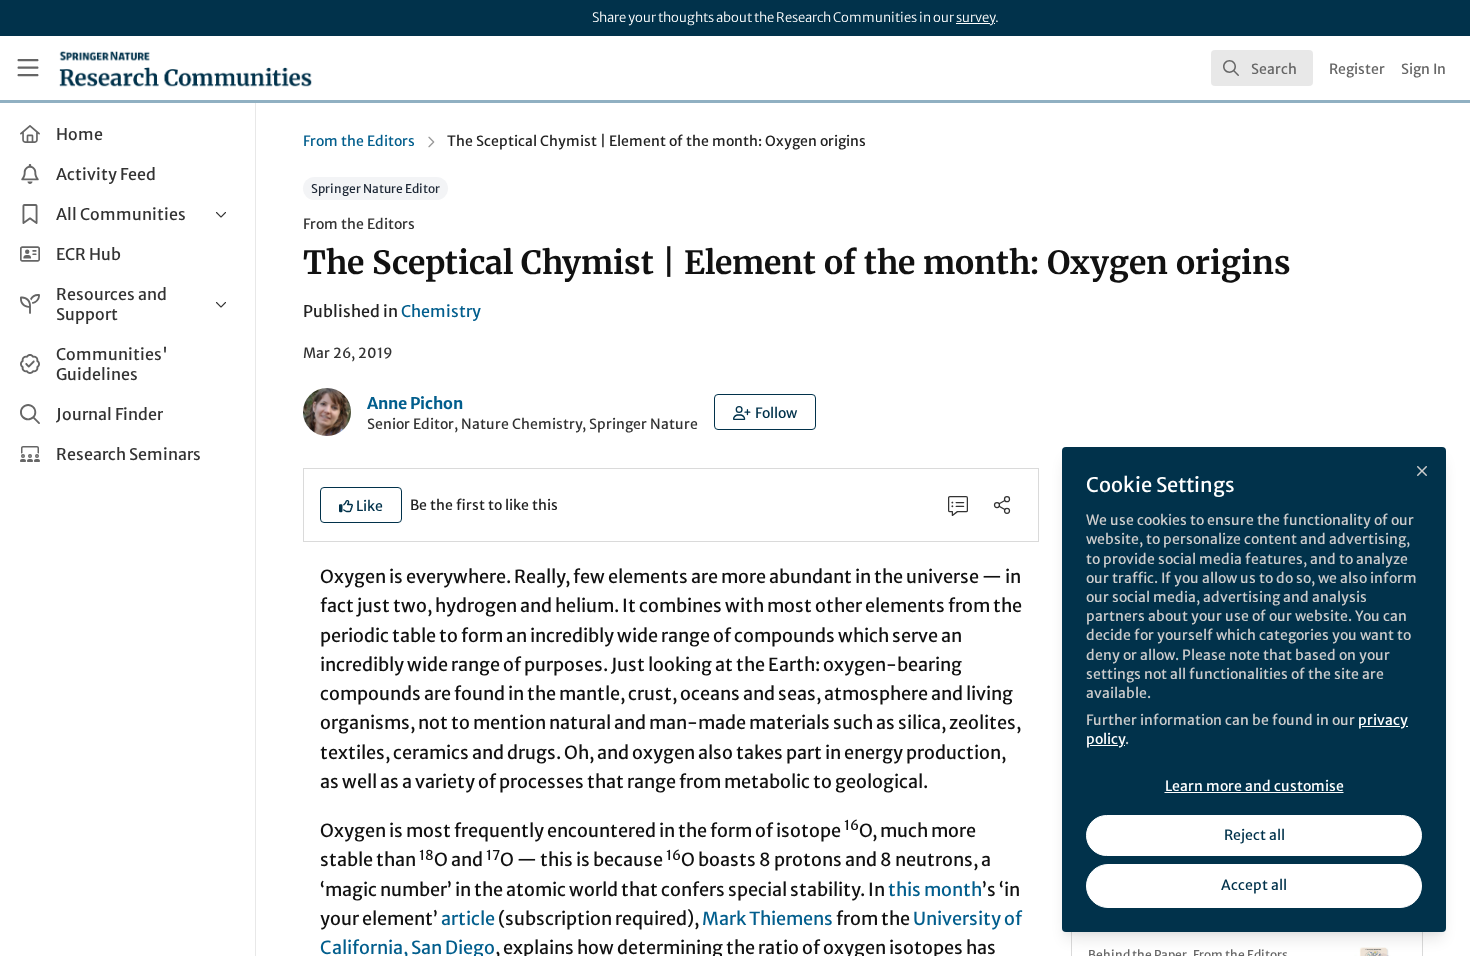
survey (975, 17)
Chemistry (441, 311)
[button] (765, 412)
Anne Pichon (415, 403)
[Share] (1002, 505)
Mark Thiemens (767, 918)
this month (935, 889)
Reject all (1254, 835)
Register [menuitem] (1357, 69)
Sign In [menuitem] (1423, 69)
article (468, 918)
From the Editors (359, 141)
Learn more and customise (1254, 786)
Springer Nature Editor (375, 188)
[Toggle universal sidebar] (28, 68)
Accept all (1254, 885)
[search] (1262, 68)
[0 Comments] (958, 505)
